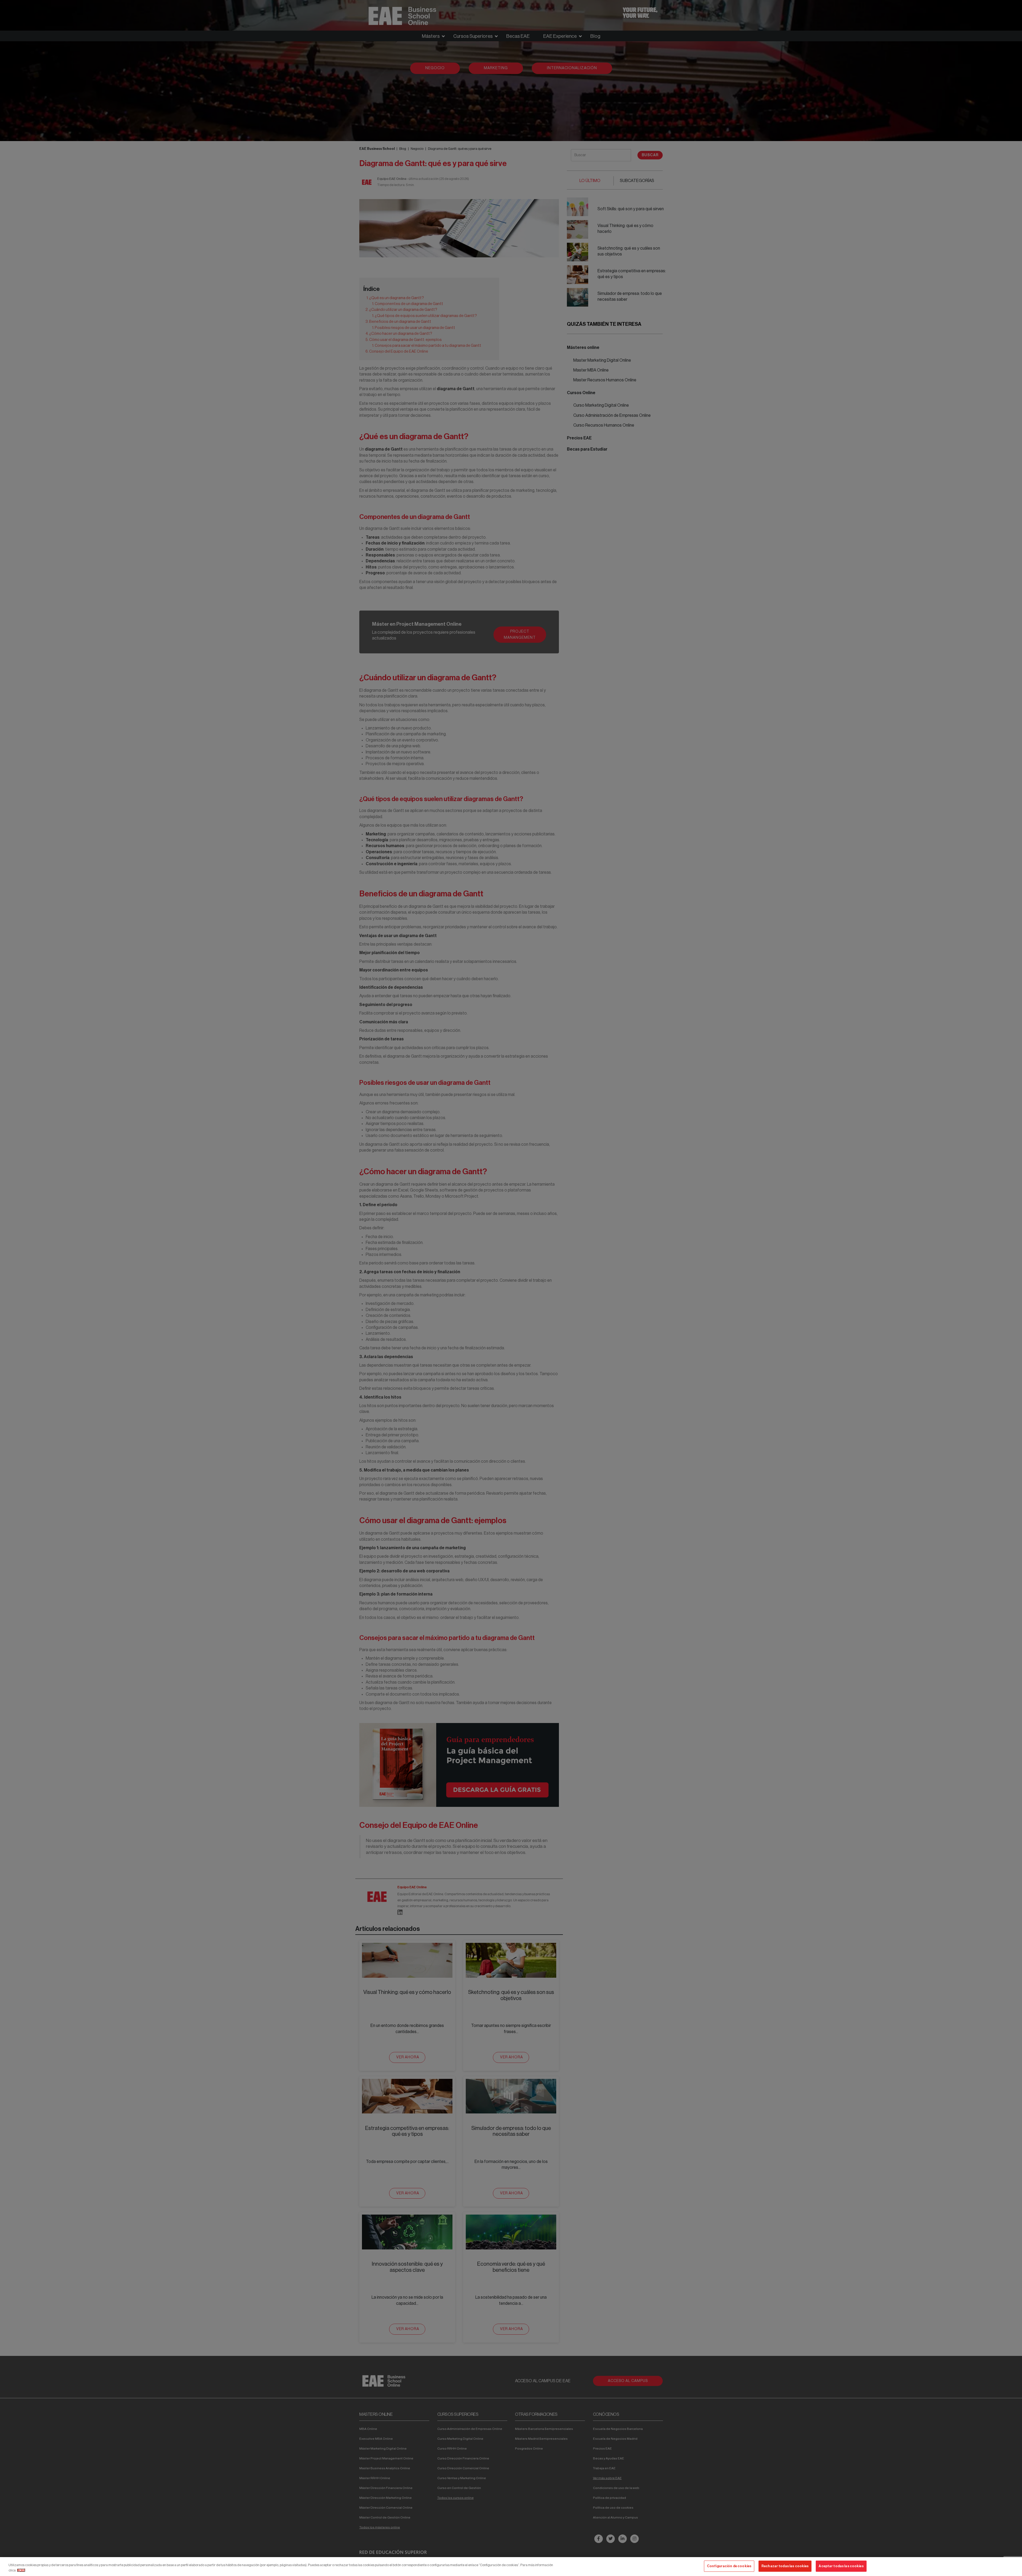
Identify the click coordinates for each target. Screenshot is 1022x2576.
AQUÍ (21, 2570)
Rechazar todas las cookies (785, 2566)
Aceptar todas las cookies (841, 2566)
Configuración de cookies (729, 2566)
